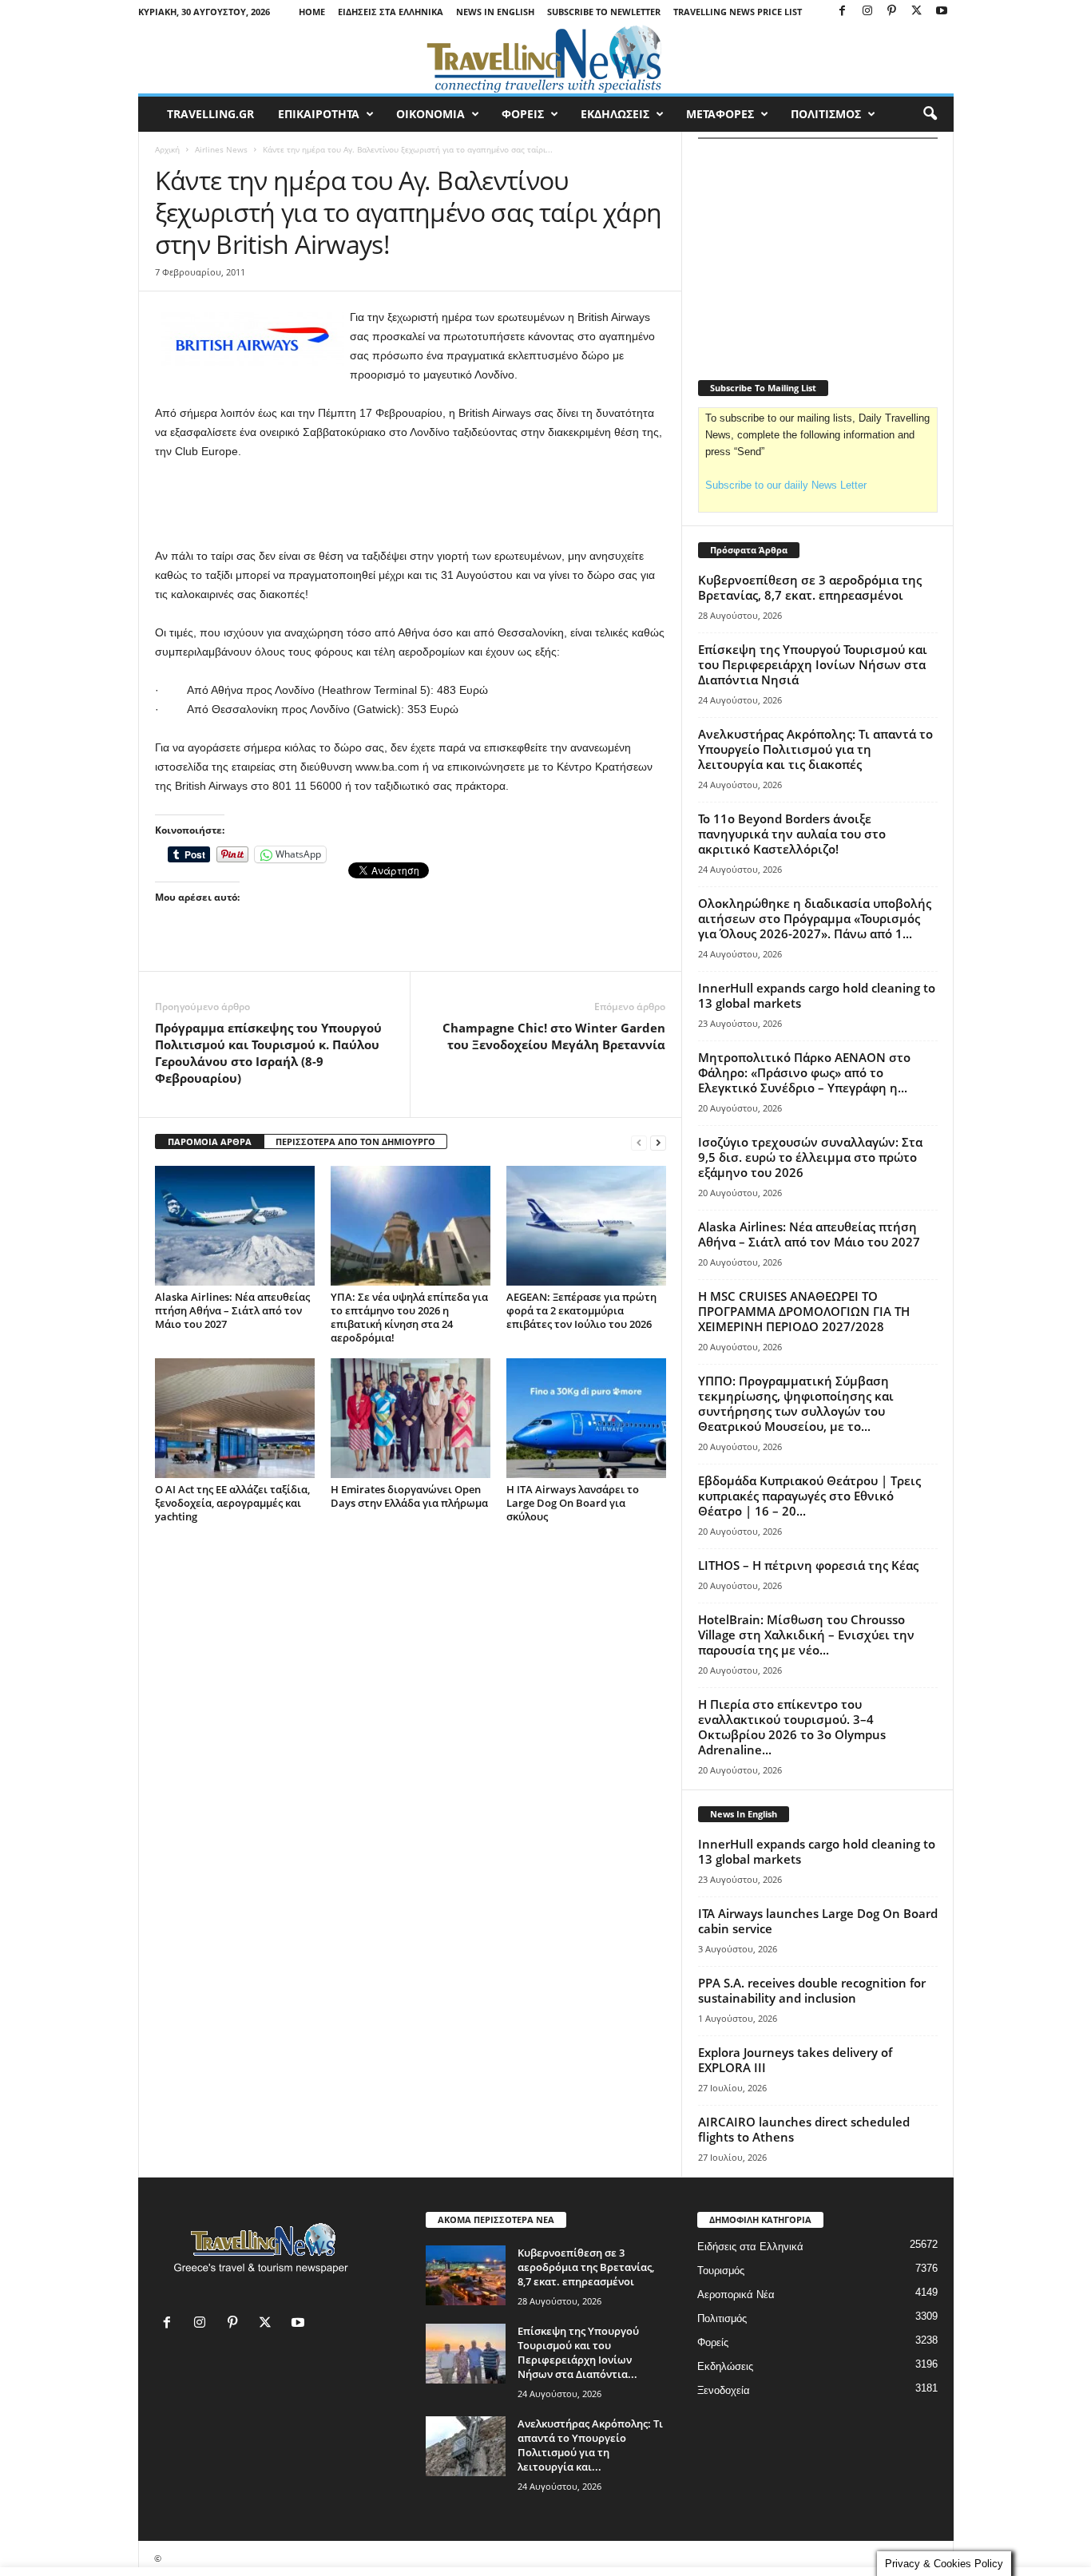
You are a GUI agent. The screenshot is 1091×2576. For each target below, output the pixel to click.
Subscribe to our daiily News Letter (786, 485)
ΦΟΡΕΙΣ (523, 114)
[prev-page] (639, 1142)
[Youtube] (942, 12)
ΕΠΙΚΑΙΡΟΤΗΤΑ (319, 114)
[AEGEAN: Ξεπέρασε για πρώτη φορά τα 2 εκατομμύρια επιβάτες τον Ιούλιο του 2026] (586, 1226)
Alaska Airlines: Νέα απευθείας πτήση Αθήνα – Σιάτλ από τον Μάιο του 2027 (232, 1310)
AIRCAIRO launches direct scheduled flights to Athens (804, 2129)
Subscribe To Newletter (604, 12)
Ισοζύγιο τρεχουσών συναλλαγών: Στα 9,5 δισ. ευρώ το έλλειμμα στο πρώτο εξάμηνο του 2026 (810, 1157)
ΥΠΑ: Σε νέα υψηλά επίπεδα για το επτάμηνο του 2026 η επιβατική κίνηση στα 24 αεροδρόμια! (409, 1317)
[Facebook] (843, 12)
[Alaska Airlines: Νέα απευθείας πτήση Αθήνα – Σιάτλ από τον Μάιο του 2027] (235, 1226)
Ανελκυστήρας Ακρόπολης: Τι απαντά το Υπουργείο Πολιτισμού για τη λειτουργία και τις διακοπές (815, 749)
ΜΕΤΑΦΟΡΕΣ (720, 114)
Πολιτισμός (722, 2318)
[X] (917, 12)
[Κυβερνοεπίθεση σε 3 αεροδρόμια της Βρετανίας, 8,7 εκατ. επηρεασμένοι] (466, 2275)
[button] (930, 114)
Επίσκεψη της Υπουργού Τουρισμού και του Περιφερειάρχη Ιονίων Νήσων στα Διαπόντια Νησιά (813, 664)
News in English (495, 12)
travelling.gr (210, 114)
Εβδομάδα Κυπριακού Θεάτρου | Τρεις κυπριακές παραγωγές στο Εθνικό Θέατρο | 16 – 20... (809, 1496)
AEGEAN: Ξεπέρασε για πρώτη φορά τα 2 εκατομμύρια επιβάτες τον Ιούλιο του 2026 (581, 1310)
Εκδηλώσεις (725, 2366)
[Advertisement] (411, 505)
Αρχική (167, 149)
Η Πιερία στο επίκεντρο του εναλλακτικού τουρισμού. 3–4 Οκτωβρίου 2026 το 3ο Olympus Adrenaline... (792, 1727)
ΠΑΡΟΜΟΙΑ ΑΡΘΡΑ (210, 1141)
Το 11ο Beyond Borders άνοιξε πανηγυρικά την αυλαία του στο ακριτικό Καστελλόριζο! (792, 834)
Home (312, 12)
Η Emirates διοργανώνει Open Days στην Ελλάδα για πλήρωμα (409, 1496)
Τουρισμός (721, 2271)
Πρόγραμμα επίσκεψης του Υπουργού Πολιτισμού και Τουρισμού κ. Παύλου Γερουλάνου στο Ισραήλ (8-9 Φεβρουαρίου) (268, 1053)
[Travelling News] (546, 58)
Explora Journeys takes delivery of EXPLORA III (795, 2060)
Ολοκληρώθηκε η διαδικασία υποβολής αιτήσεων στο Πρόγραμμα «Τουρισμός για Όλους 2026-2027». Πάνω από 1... (815, 918)
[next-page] (658, 1142)
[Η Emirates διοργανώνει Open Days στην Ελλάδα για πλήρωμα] (411, 1418)
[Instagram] (867, 12)
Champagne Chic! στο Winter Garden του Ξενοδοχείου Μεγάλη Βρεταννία (554, 1036)
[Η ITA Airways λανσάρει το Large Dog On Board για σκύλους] (586, 1418)
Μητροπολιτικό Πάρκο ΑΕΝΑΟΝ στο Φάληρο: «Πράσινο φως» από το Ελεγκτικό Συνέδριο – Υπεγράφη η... (804, 1072)
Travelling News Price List (738, 12)
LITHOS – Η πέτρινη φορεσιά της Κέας (808, 1565)
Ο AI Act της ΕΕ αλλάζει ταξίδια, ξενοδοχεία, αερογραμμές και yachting (232, 1503)
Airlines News (221, 149)
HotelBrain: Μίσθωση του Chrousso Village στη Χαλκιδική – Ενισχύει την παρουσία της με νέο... (806, 1635)
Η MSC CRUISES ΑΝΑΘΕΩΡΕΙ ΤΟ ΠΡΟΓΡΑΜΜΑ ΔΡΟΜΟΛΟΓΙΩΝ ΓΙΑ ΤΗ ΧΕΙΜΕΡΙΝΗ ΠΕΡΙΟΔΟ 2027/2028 (804, 1311)
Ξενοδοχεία (724, 2390)
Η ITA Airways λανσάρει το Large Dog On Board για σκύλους (573, 1503)
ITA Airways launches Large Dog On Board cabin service (818, 1921)
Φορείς (713, 2342)
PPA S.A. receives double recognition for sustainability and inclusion (812, 1990)
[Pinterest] (892, 12)
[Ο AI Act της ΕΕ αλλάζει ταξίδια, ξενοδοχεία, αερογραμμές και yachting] (235, 1418)
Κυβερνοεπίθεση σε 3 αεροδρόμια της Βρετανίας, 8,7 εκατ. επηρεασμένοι (810, 587)
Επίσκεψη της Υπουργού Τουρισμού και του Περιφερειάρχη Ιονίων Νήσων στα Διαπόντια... (578, 2352)
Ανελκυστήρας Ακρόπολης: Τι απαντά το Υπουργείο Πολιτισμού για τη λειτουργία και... (590, 2445)
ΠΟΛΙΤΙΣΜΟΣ (826, 114)
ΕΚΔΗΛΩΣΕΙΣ (615, 114)
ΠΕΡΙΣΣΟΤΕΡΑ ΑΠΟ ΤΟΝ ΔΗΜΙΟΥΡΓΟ (355, 1141)
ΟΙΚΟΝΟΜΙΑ (430, 114)
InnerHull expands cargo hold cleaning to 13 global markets (817, 995)
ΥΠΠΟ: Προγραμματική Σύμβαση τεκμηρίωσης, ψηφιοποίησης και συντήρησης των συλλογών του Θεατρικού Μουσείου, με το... (796, 1403)
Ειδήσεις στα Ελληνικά (391, 12)
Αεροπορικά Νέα (736, 2295)
